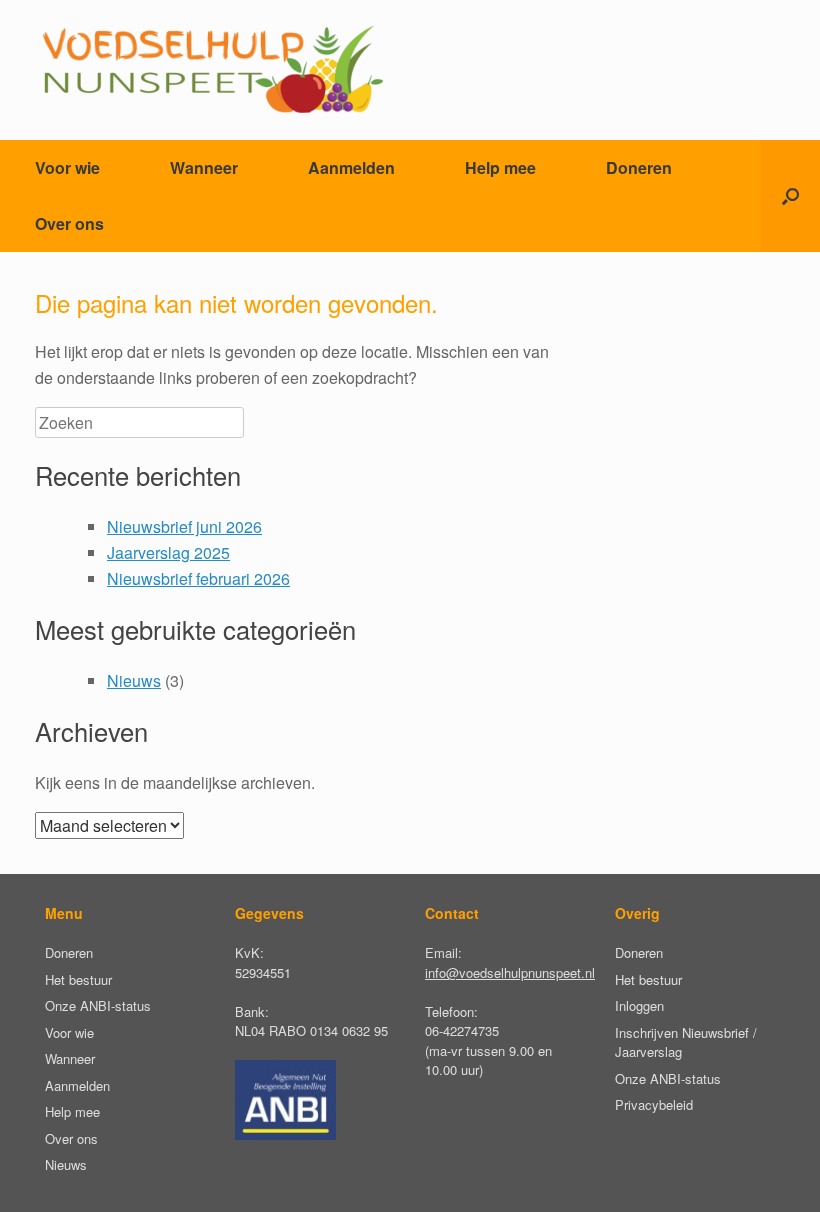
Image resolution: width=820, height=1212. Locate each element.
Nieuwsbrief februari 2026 (198, 578)
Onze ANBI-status (98, 1005)
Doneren (639, 167)
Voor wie (67, 167)
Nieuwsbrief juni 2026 (184, 526)
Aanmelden (351, 167)
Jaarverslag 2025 (168, 552)
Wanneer (204, 167)
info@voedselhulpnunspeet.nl (510, 972)
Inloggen (639, 1005)
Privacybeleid (654, 1104)
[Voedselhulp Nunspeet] (211, 70)
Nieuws (134, 680)
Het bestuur (78, 979)
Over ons (69, 223)
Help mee (500, 167)
